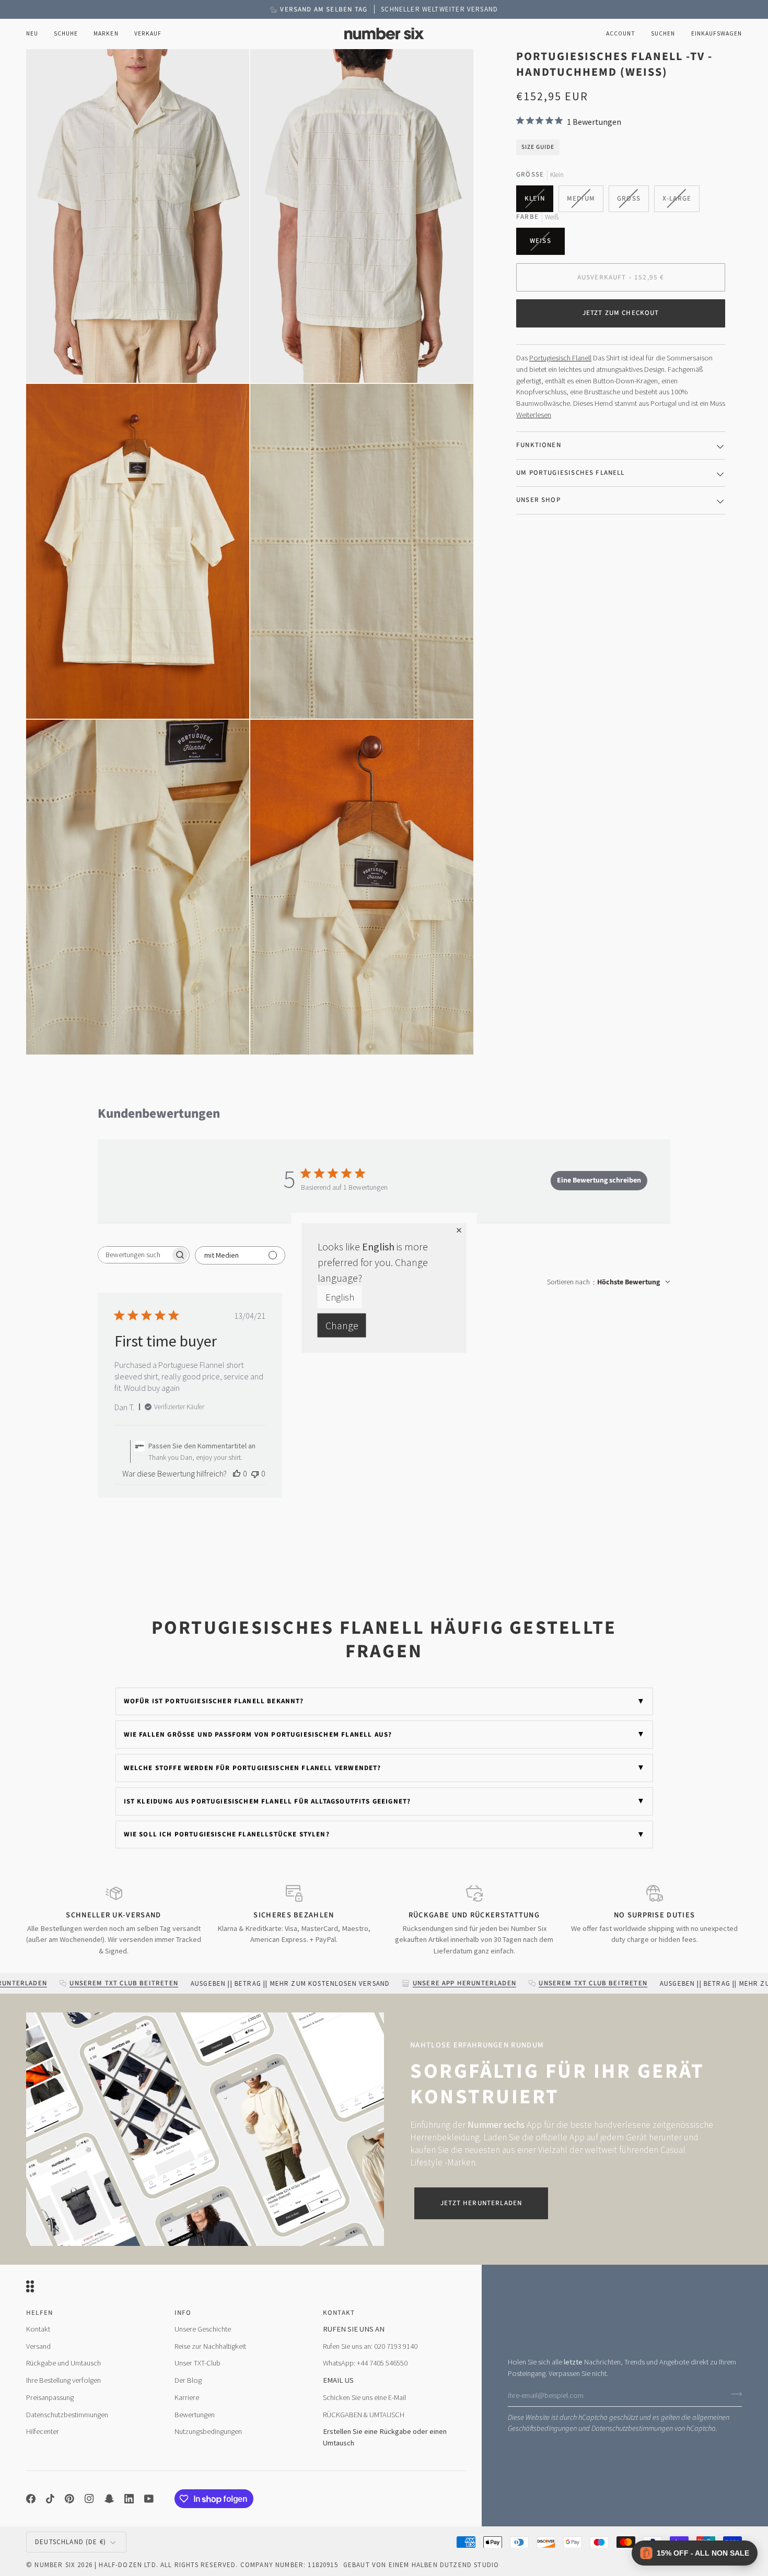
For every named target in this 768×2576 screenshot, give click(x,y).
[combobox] (609, 1282)
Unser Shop (538, 500)
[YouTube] (149, 2499)
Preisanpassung (50, 2397)
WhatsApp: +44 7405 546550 (365, 2363)
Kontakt (38, 2329)
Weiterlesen (534, 415)
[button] (66, 34)
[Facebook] (31, 2499)
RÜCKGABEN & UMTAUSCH (364, 2415)
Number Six (55, 2565)
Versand (38, 2346)
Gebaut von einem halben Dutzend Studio (421, 2565)
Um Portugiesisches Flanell (570, 472)
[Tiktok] (50, 2499)
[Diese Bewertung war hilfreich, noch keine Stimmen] (237, 1473)
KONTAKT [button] (339, 2313)
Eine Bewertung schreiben (599, 1180)
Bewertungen (195, 2415)
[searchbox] (134, 1255)
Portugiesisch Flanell (560, 358)
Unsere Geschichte (203, 2329)
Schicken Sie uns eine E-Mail (364, 2397)
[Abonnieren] (733, 2394)
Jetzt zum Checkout (621, 313)
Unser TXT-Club (197, 2363)
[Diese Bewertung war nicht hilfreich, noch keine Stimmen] (255, 1473)
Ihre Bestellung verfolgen (63, 2380)
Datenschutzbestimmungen (632, 2428)
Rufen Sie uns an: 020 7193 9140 (370, 2346)
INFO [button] (183, 2313)
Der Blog (188, 2380)
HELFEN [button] (39, 2313)
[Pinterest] (69, 2499)
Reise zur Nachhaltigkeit (210, 2346)
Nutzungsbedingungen (208, 2431)
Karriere (187, 2397)
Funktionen (539, 445)
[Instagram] (89, 2499)
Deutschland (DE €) (71, 2542)
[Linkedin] (129, 2499)
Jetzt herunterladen (481, 2203)
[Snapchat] (109, 2499)
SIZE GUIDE (538, 147)
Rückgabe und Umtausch (63, 2363)
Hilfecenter (43, 2431)
